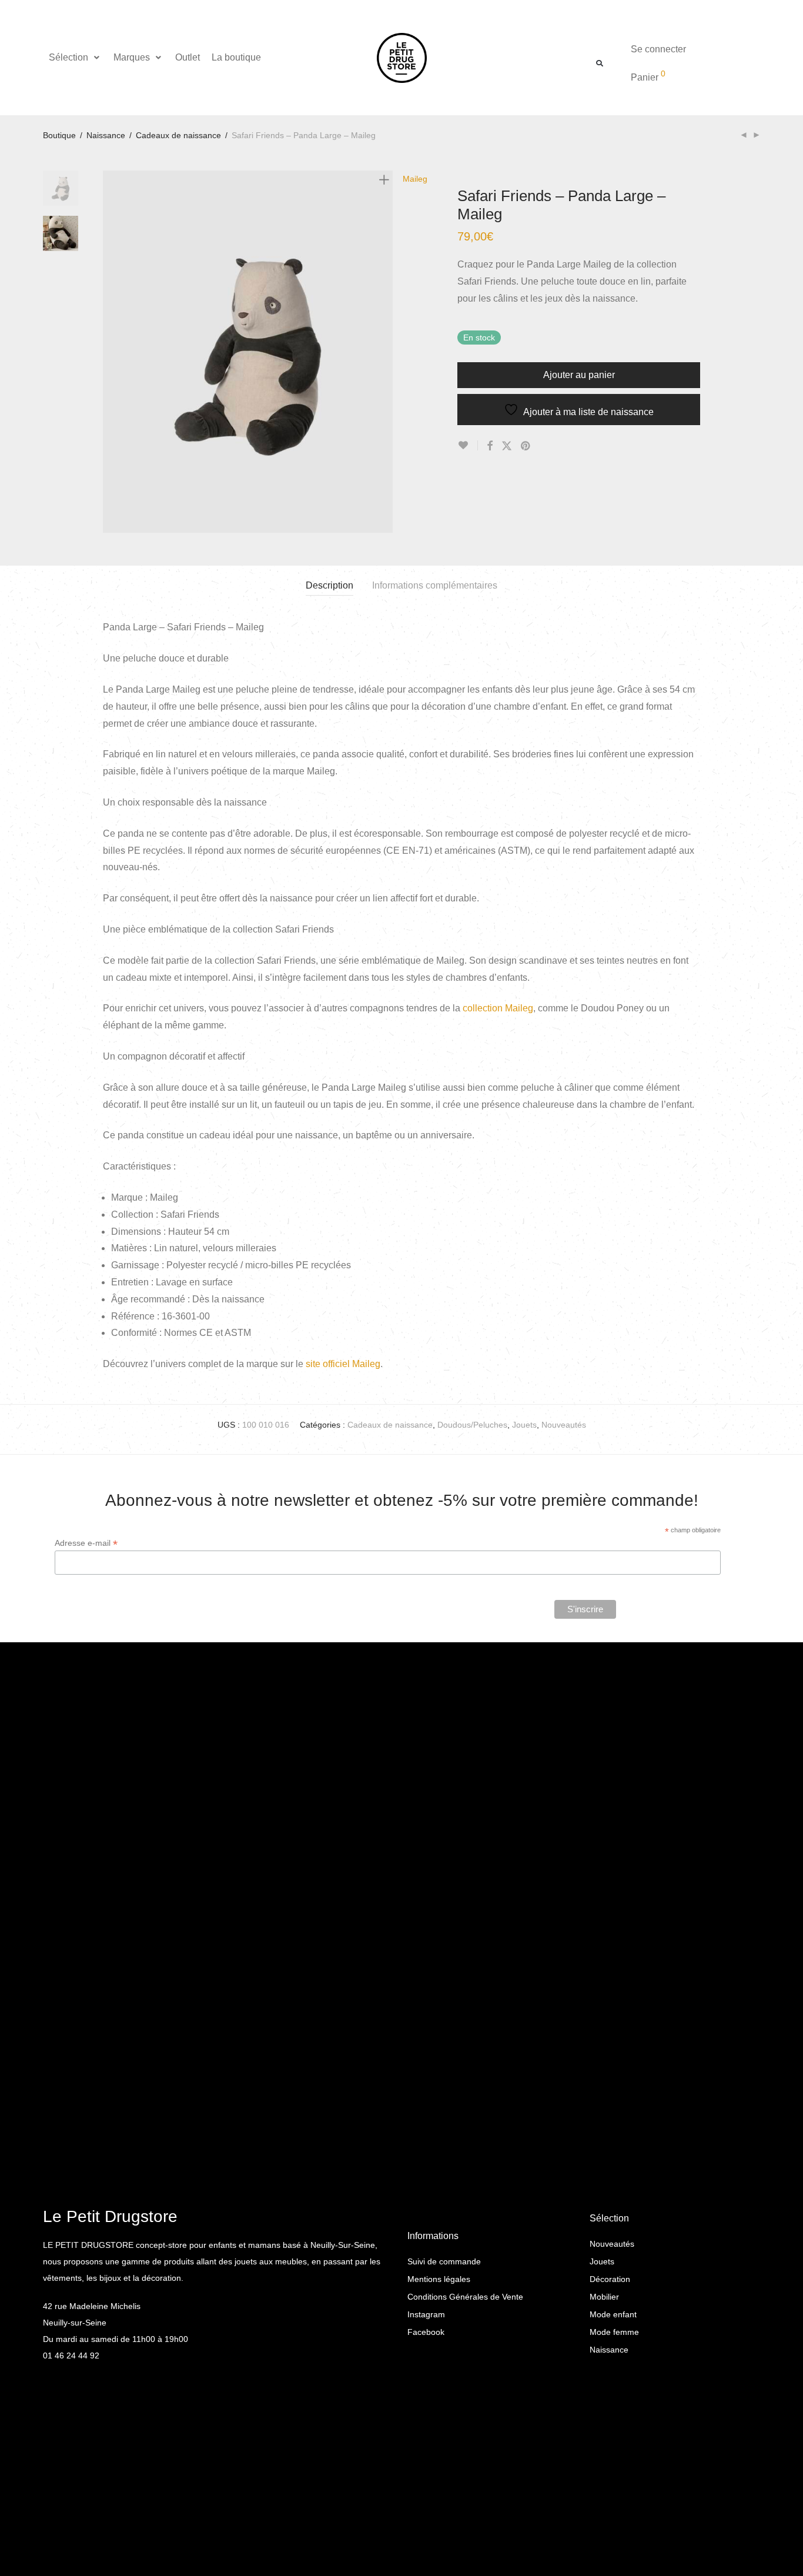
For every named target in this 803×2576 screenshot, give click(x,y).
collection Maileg (498, 1008)
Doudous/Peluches (472, 1425)
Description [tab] (329, 585)
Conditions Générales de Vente (465, 2297)
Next (386, 352)
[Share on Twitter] (507, 446)
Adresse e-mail (86, 1543)
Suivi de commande (444, 2261)
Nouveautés (564, 1425)
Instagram (426, 2314)
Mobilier (604, 2297)
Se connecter (658, 49)
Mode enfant (613, 2314)
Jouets (524, 1425)
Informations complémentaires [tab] (435, 585)
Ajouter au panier (579, 375)
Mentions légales (439, 2279)
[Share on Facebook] (490, 446)
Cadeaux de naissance (178, 135)
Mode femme (614, 2332)
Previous (110, 352)
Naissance (106, 135)
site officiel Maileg (343, 1364)
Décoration (610, 2279)
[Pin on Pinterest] (526, 446)
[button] (75, 58)
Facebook (426, 2332)
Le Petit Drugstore (110, 2216)
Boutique (59, 135)
